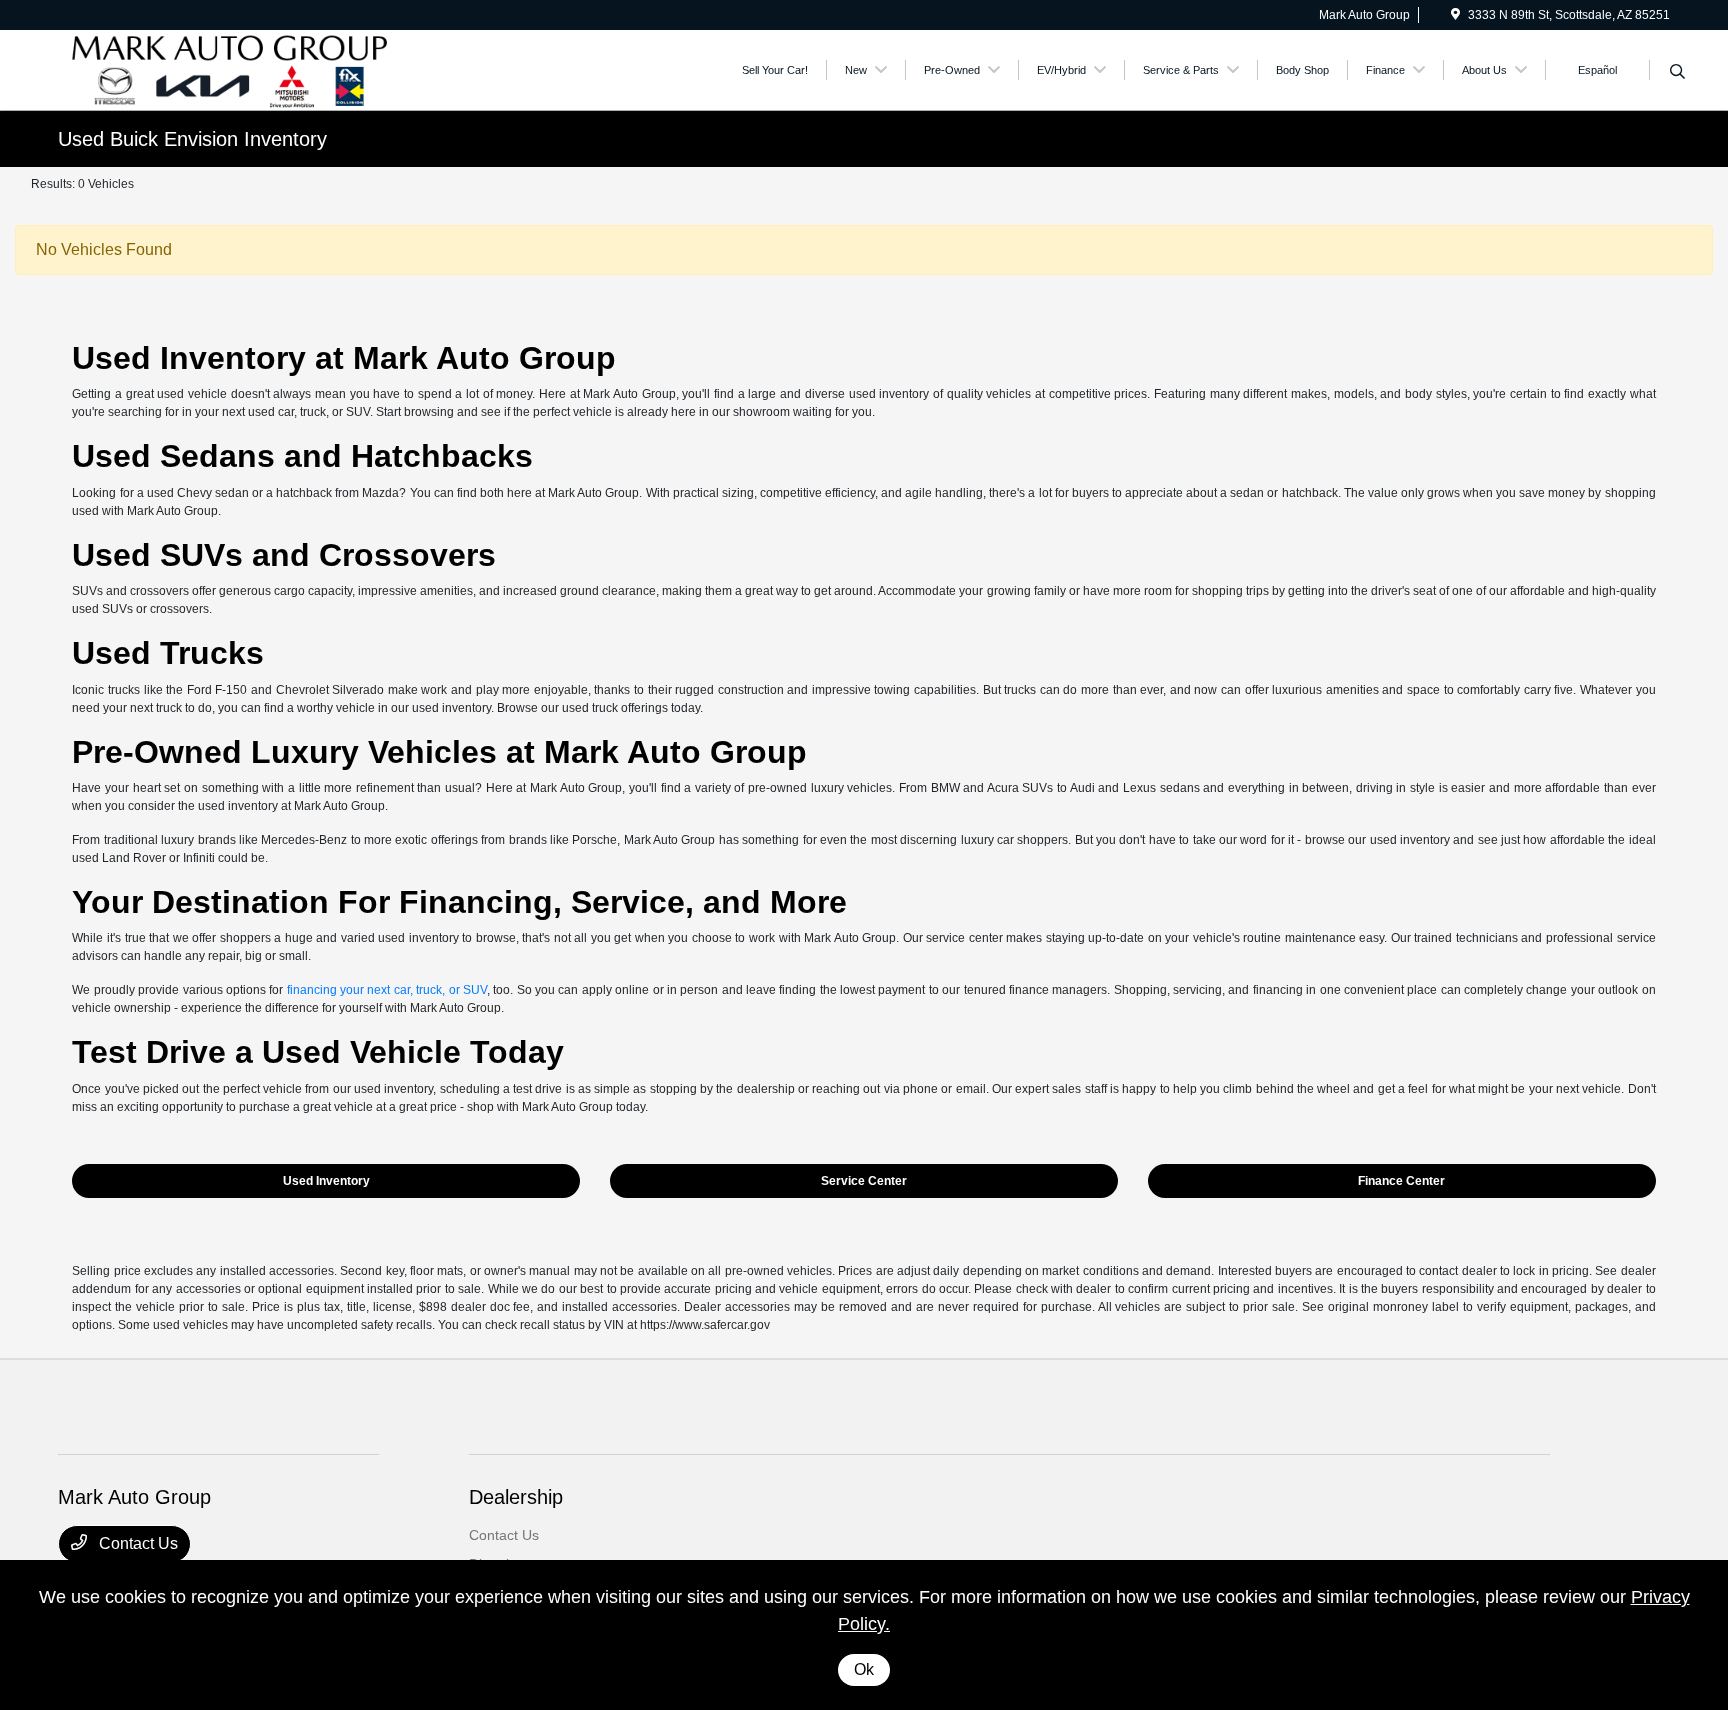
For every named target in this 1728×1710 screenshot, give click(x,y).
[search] (1677, 73)
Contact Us (136, 1543)
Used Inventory (326, 1181)
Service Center (864, 1181)
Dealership (516, 1497)
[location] (1455, 15)
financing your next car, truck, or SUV (387, 990)
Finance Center (1401, 1181)
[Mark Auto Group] (230, 68)
